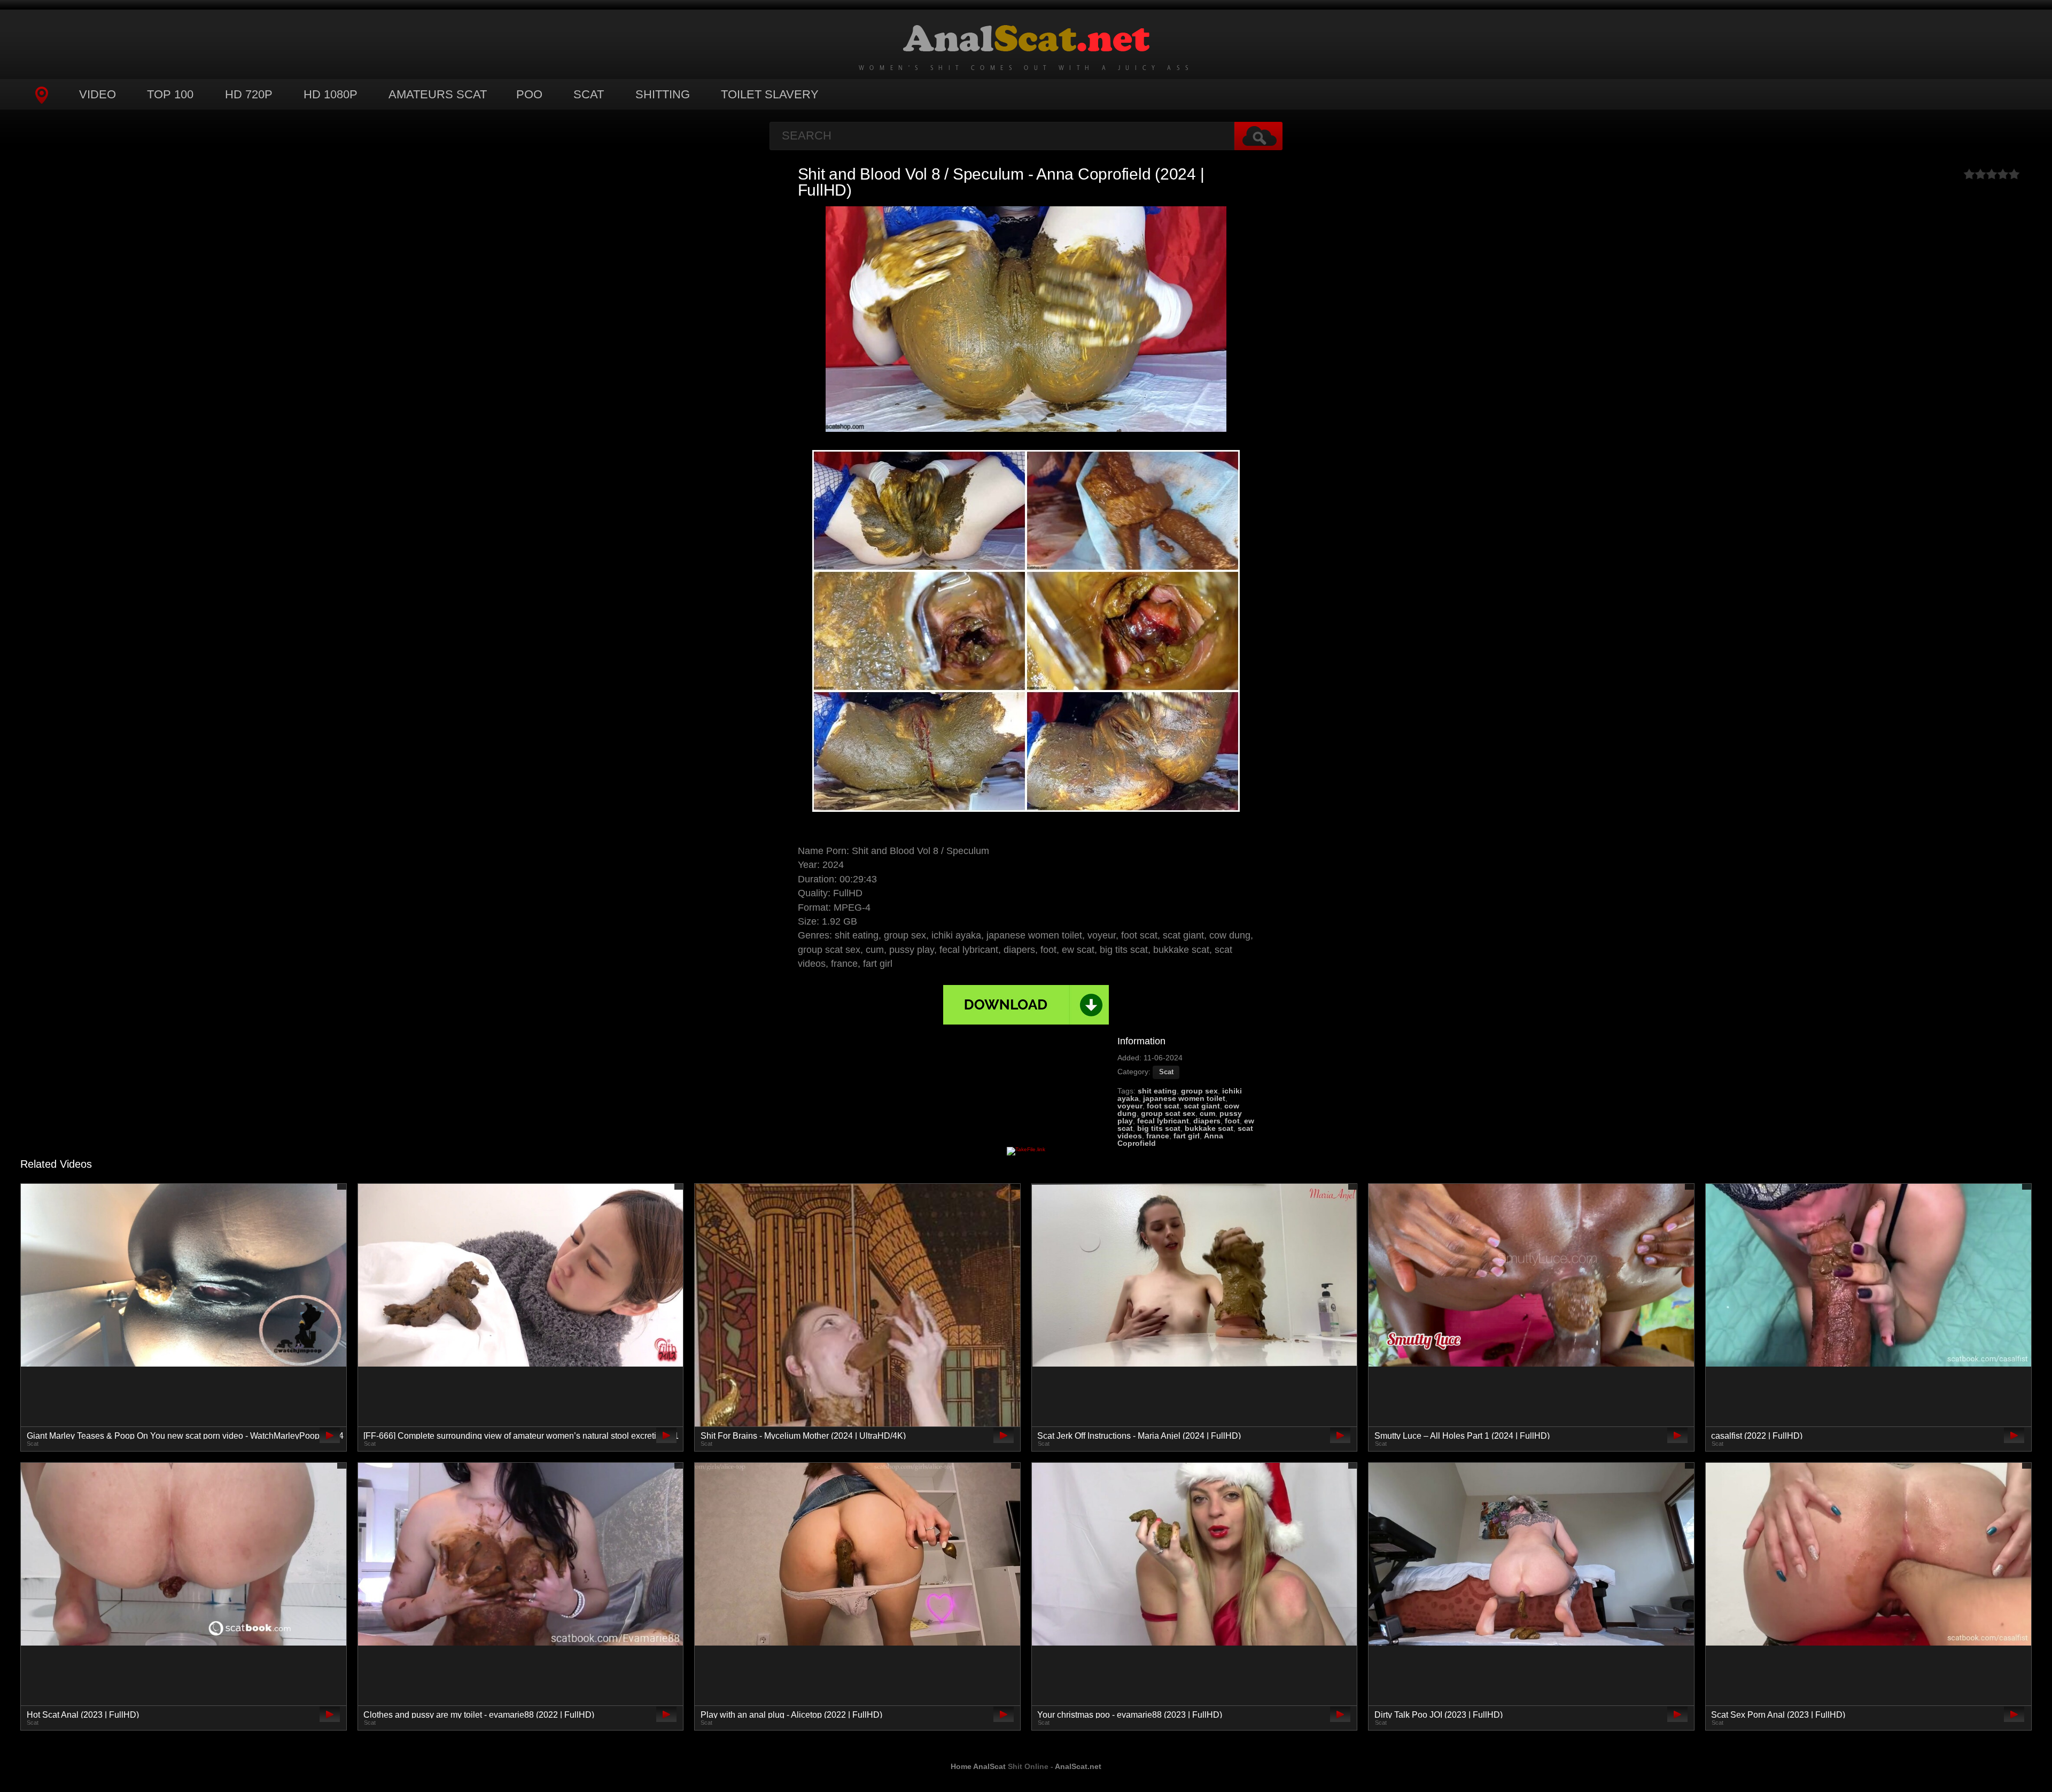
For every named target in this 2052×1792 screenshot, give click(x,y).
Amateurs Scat (438, 94)
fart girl (1187, 1136)
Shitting (663, 94)
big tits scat (1159, 1128)
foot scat (1163, 1106)
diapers (1207, 1121)
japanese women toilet (1184, 1098)
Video (98, 94)
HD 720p (249, 94)
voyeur (1130, 1106)
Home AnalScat (978, 1766)
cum (1207, 1113)
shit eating (1157, 1091)
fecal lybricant (1163, 1121)
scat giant (1202, 1106)
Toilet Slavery (770, 94)
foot (1232, 1121)
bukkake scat (1209, 1128)
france (1158, 1136)
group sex (1199, 1091)
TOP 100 (170, 94)
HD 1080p (331, 94)
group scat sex (1168, 1113)
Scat (589, 94)
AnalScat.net (1078, 1766)
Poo (529, 94)
